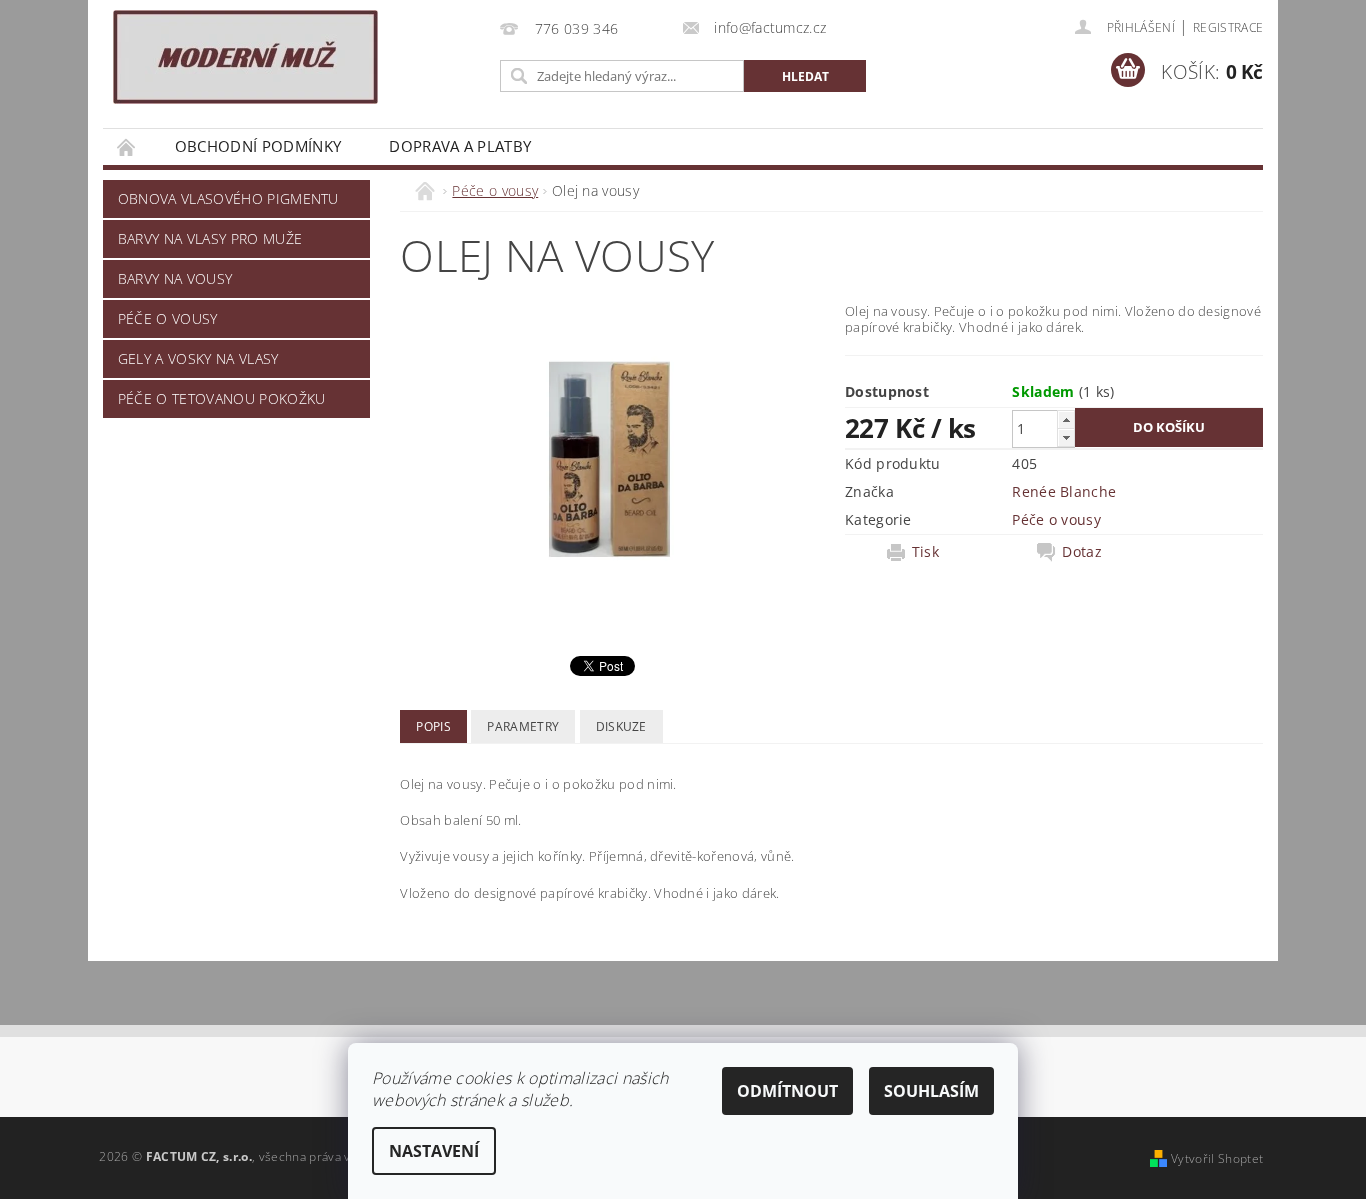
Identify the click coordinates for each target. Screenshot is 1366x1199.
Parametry (523, 726)
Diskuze (621, 726)
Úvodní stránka (127, 146)
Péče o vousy (168, 318)
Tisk (925, 552)
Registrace (1228, 27)
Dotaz (1082, 552)
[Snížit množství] (1066, 437)
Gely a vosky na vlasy (198, 358)
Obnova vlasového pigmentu (228, 198)
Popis (433, 726)
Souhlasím (931, 1091)
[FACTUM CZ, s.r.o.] (245, 57)
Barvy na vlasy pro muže (210, 238)
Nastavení (434, 1151)
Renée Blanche (1064, 491)
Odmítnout (787, 1091)
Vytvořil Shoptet (1217, 1158)
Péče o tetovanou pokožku (222, 398)
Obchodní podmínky (258, 146)
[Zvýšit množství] (1066, 419)
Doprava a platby (460, 146)
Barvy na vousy (175, 278)
